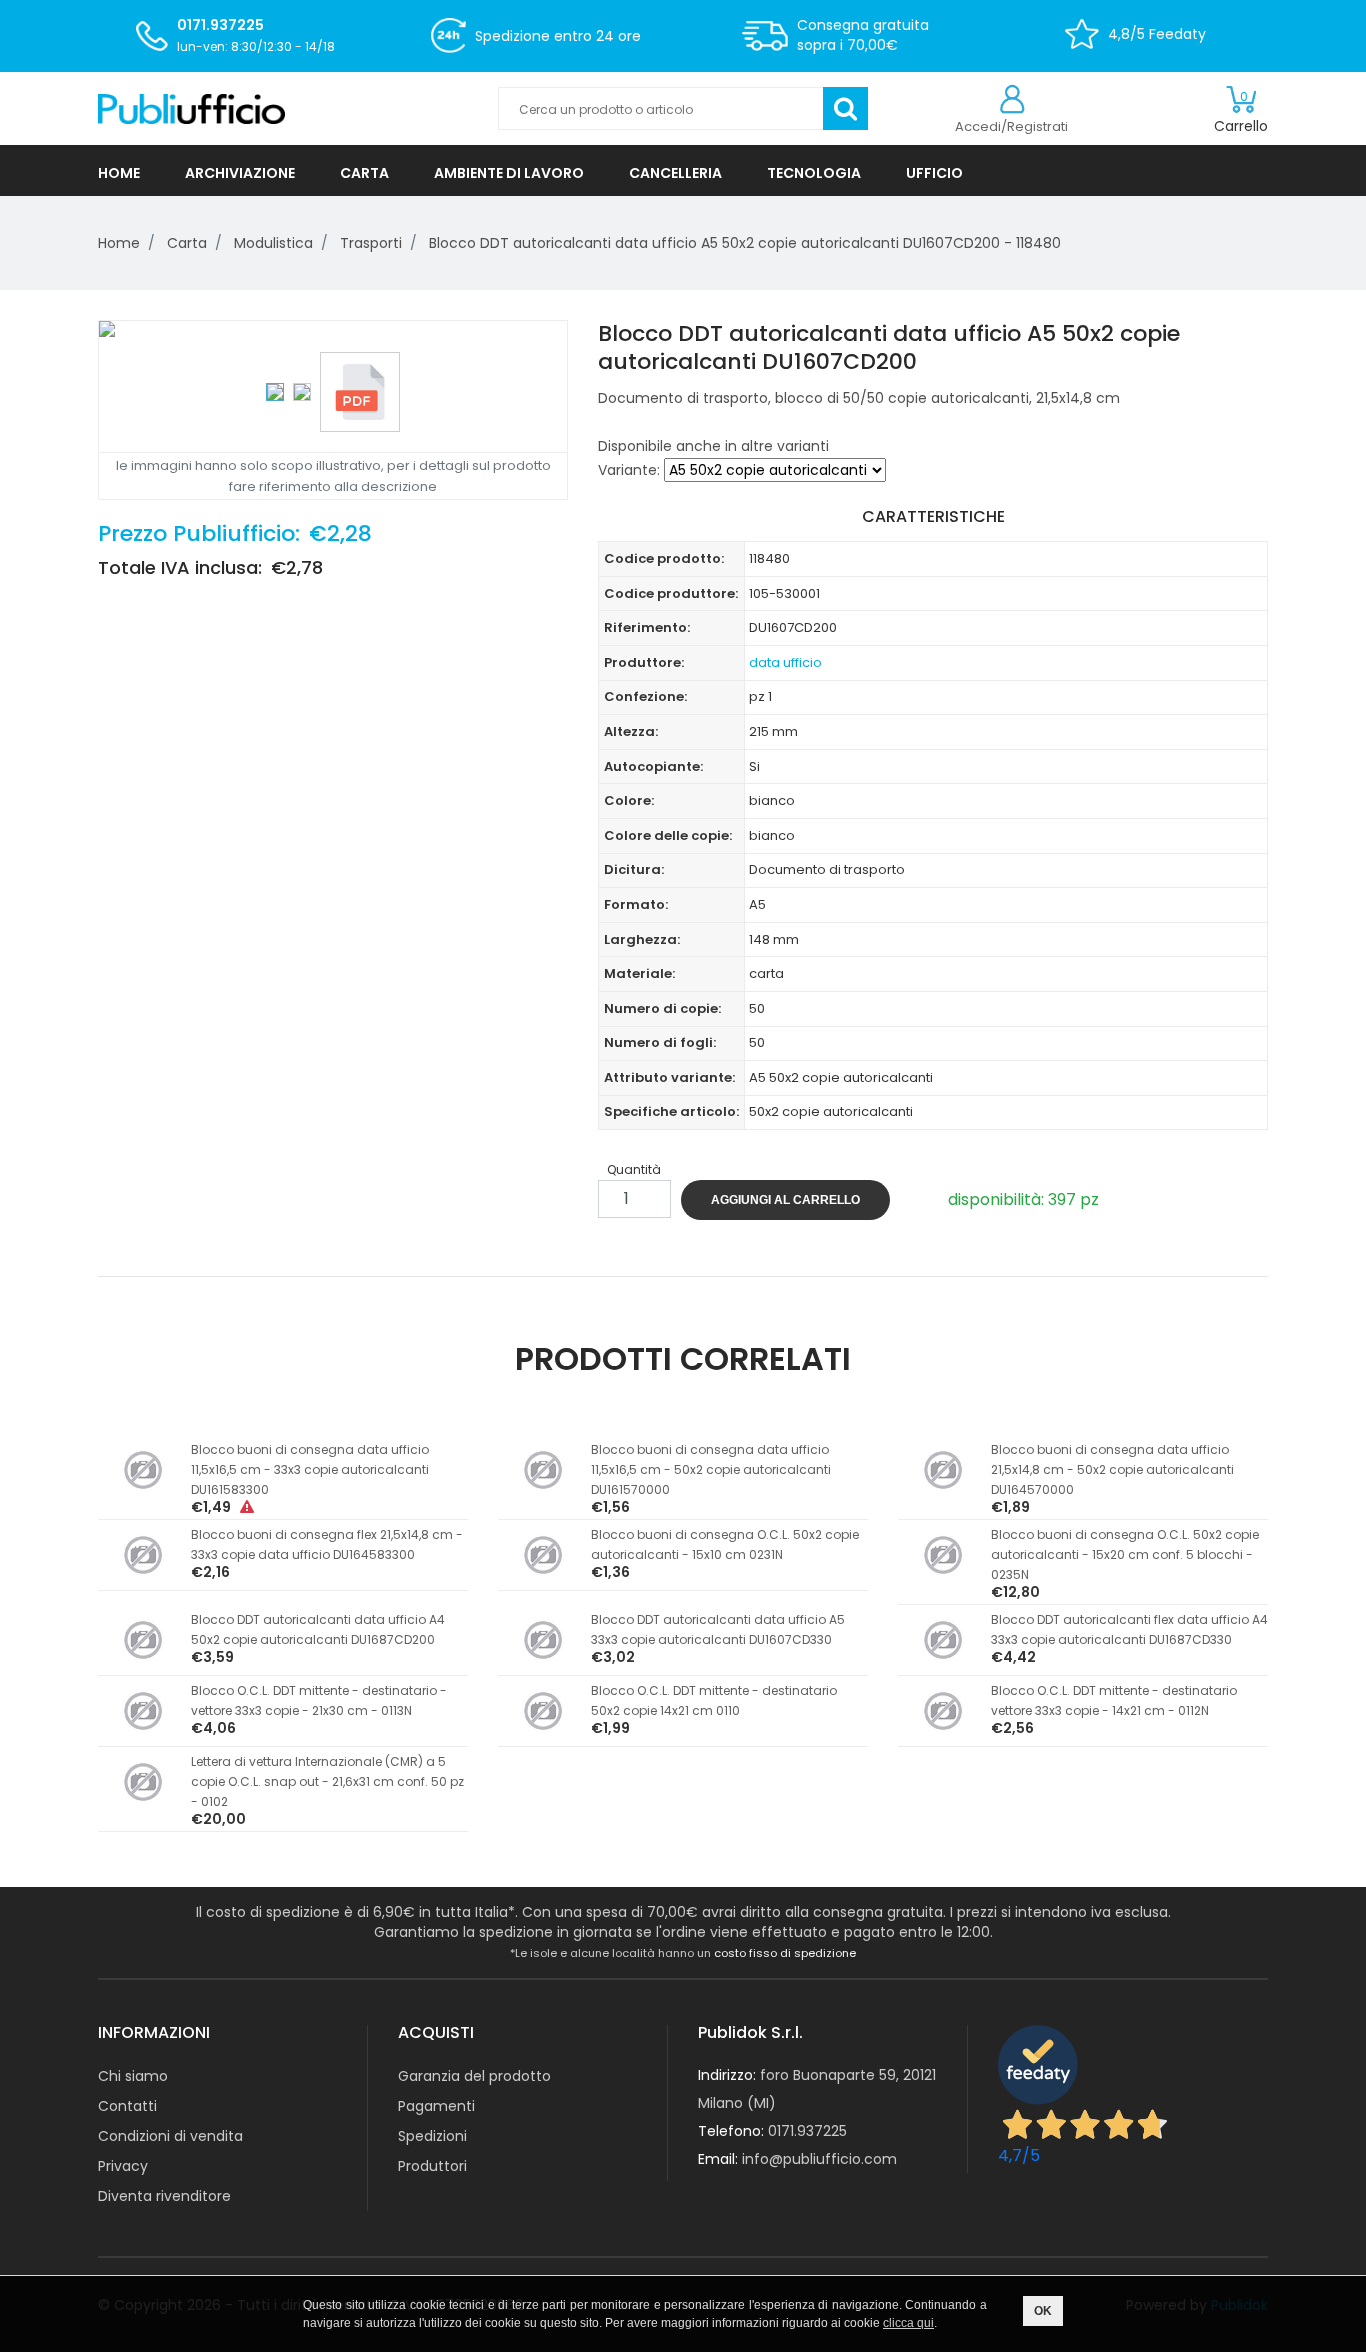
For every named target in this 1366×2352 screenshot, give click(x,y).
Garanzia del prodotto (474, 2076)
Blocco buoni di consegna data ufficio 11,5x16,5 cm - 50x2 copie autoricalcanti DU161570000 (711, 1469)
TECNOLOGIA (814, 173)
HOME (119, 173)
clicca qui (908, 2323)
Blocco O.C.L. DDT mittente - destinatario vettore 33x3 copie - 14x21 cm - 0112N (1114, 1700)
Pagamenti (436, 2106)
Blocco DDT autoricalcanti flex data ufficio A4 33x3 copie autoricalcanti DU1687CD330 (1129, 1629)
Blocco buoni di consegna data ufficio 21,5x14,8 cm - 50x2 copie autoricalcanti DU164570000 (1112, 1469)
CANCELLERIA (675, 173)
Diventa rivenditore (164, 2196)
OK (1043, 2311)
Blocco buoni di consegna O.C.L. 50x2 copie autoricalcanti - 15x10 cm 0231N (725, 1544)
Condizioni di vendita (170, 2136)
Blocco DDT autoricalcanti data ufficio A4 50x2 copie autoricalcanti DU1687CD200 (318, 1629)
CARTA (364, 173)
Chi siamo (133, 2076)
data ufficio (785, 662)
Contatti (127, 2106)
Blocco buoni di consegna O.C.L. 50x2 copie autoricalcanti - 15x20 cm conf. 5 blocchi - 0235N (1125, 1554)
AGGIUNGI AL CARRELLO (785, 1200)
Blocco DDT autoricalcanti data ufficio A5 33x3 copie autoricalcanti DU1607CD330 (718, 1629)
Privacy (123, 2166)
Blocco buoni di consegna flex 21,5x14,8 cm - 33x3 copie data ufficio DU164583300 (327, 1544)
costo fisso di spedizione (785, 1953)
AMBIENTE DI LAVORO (509, 173)
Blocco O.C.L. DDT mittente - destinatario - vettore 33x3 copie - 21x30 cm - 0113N (319, 1700)
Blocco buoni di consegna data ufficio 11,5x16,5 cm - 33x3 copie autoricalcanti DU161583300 (310, 1469)
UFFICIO (934, 173)
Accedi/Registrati (1011, 126)
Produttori (432, 2166)
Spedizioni (432, 2136)
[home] (283, 109)
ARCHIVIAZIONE (240, 173)
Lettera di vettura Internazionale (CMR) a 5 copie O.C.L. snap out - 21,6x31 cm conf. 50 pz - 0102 (327, 1781)
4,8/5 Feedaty (1157, 34)
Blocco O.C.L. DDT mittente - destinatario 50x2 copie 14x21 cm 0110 (714, 1700)
